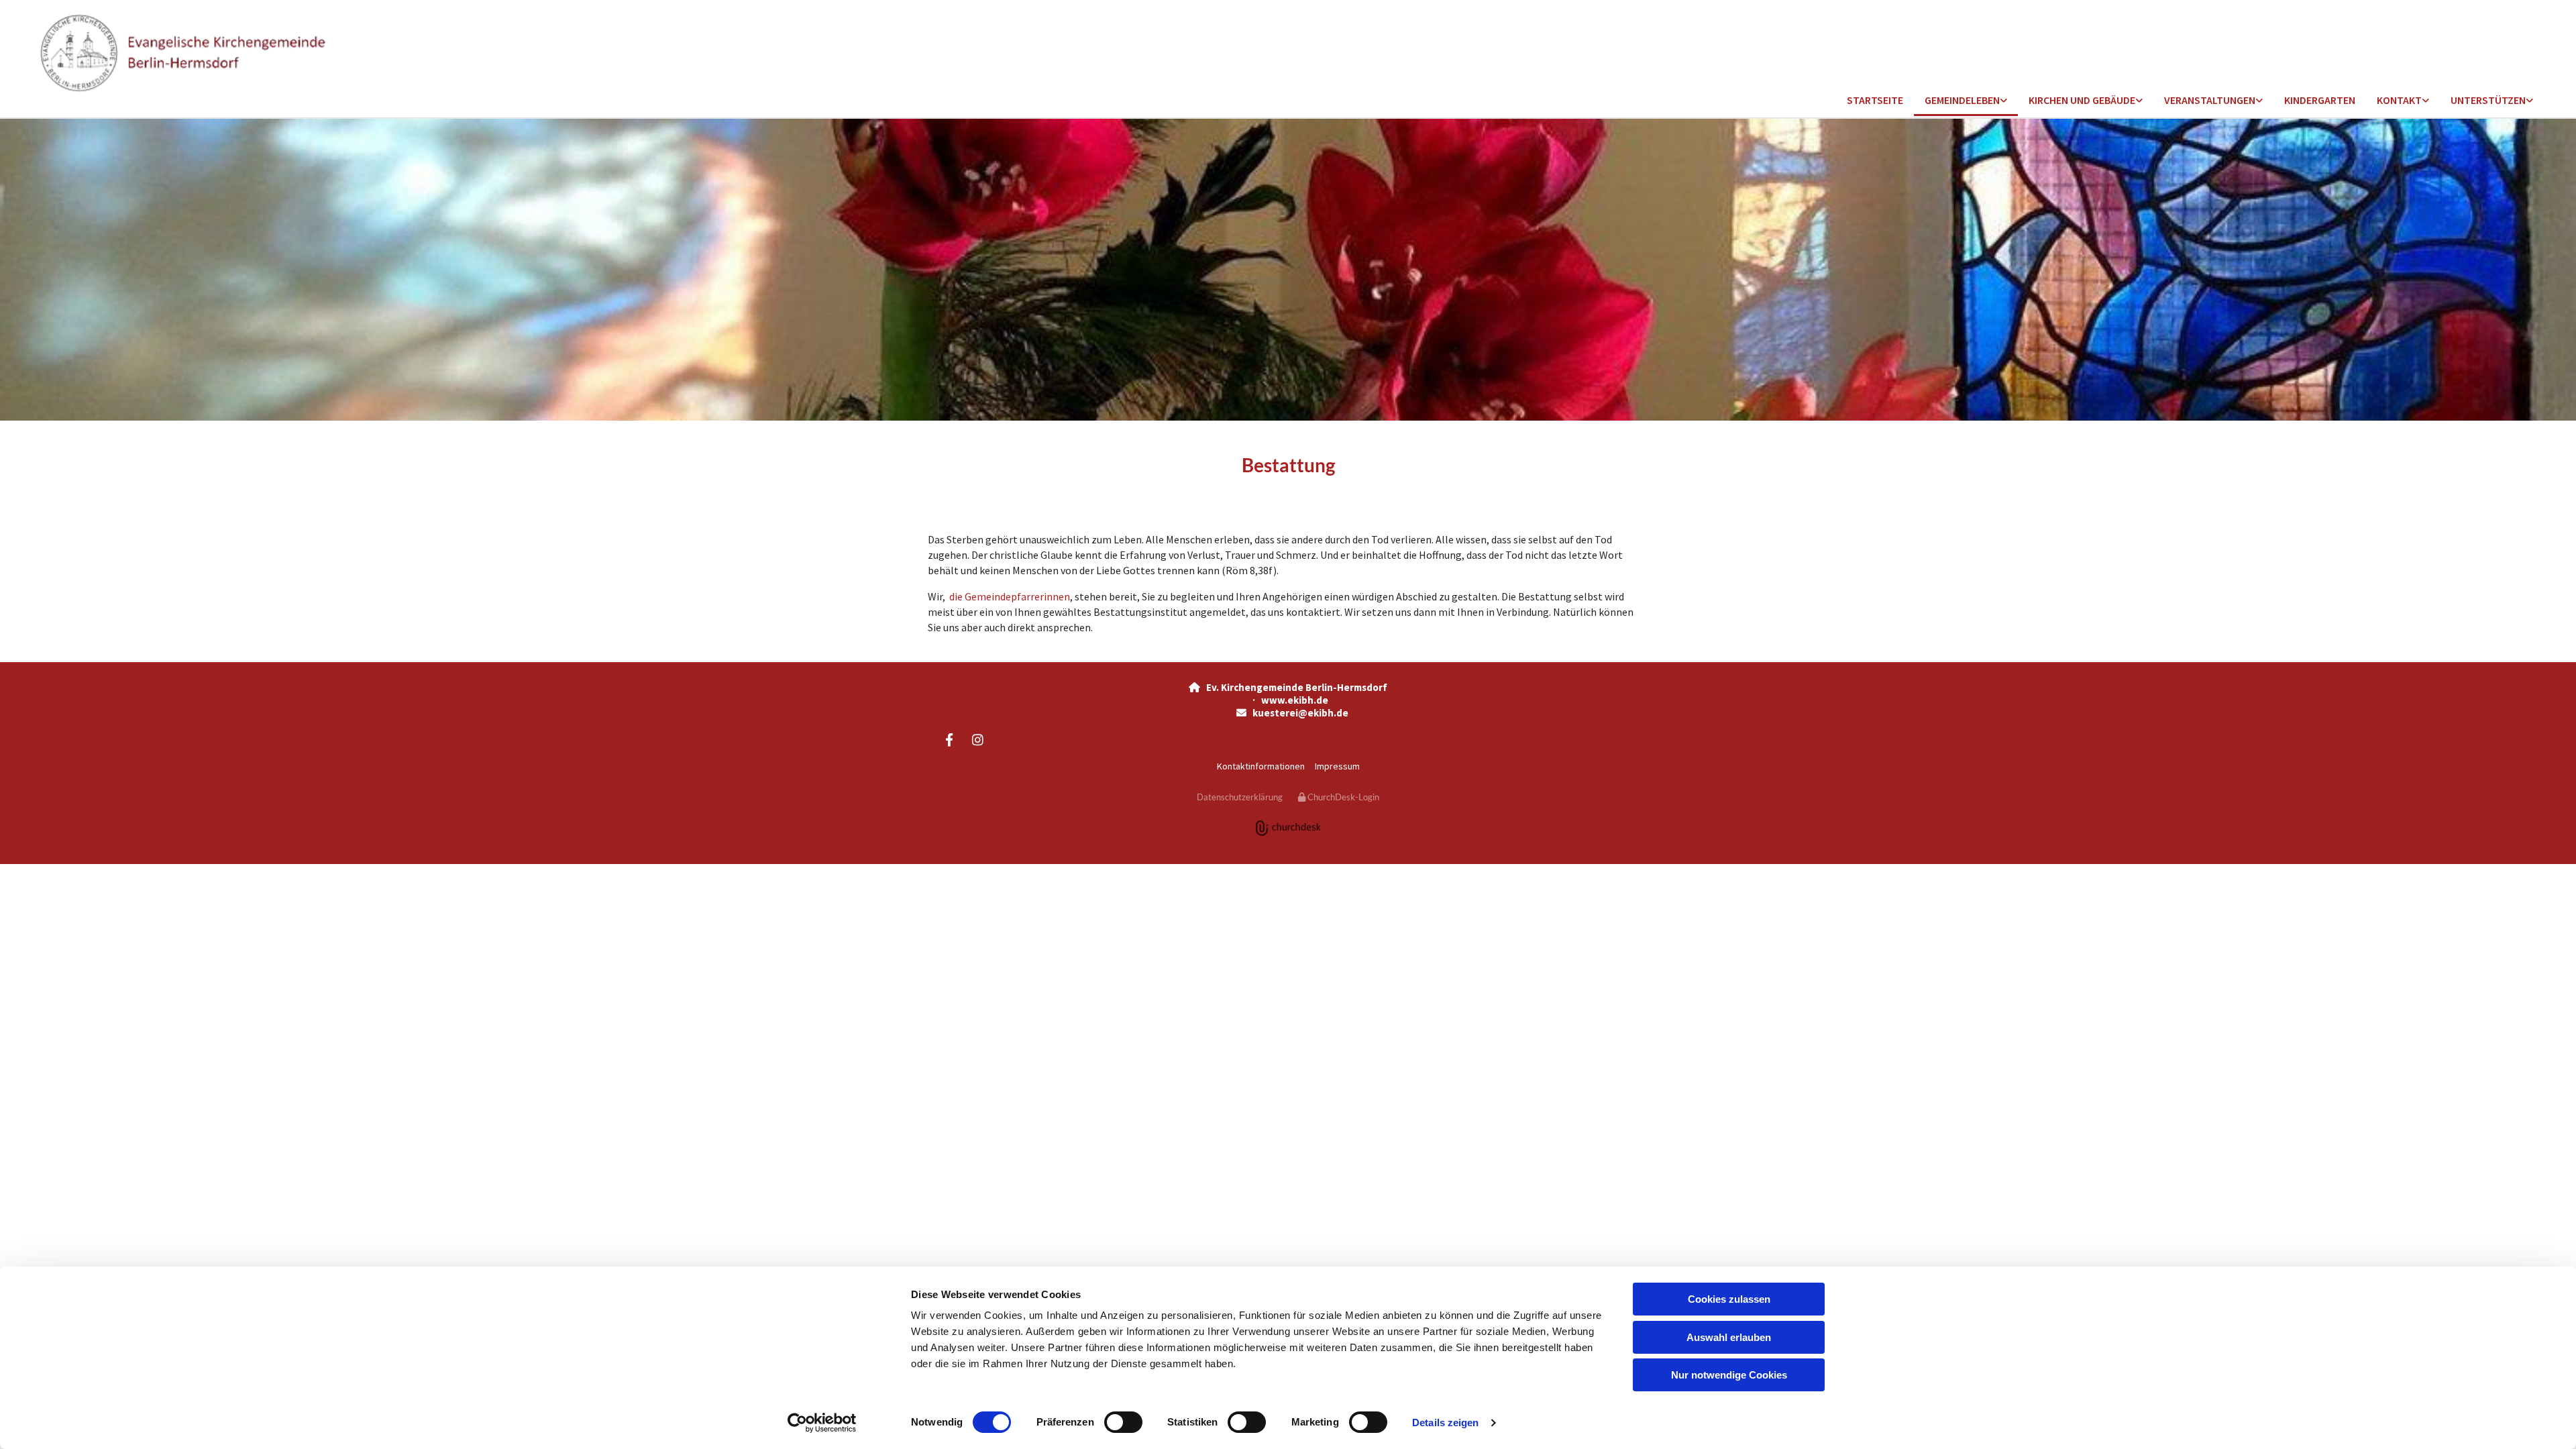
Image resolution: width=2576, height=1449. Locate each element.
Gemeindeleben (1962, 100)
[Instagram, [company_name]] (977, 739)
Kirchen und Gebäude (2082, 100)
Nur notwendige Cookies (1729, 1375)
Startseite (1875, 100)
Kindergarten (2320, 100)
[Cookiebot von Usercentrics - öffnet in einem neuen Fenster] (822, 1423)
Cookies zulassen (1729, 1299)
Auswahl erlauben (1729, 1337)
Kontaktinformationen (1261, 766)
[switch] (1123, 1422)
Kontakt (2399, 100)
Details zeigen (1445, 1423)
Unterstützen (2488, 100)
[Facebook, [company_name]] (949, 739)
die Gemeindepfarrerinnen (1009, 596)
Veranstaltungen (2210, 100)
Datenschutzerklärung (1240, 797)
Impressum (1337, 766)
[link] (1966, 101)
